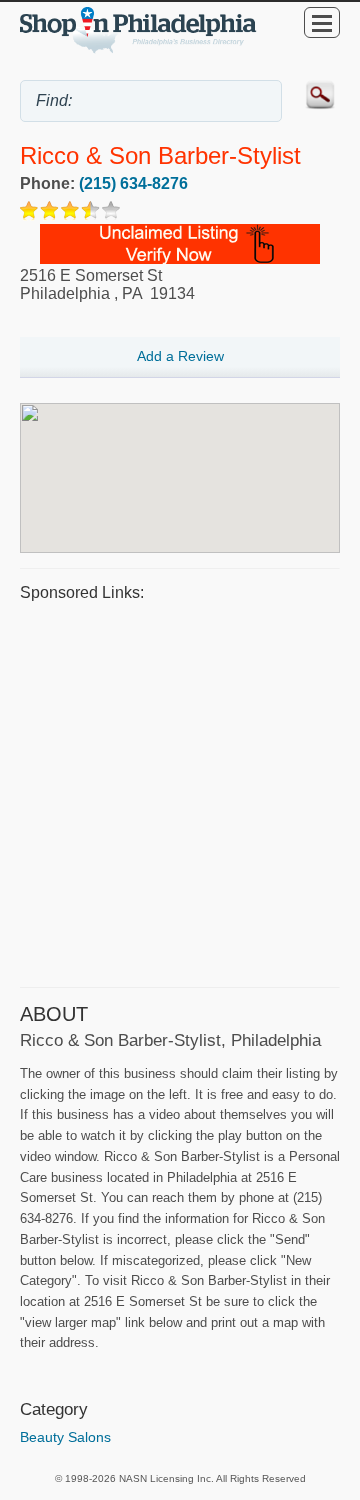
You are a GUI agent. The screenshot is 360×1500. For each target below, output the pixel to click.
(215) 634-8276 (133, 183)
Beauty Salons (65, 1437)
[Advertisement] (180, 792)
